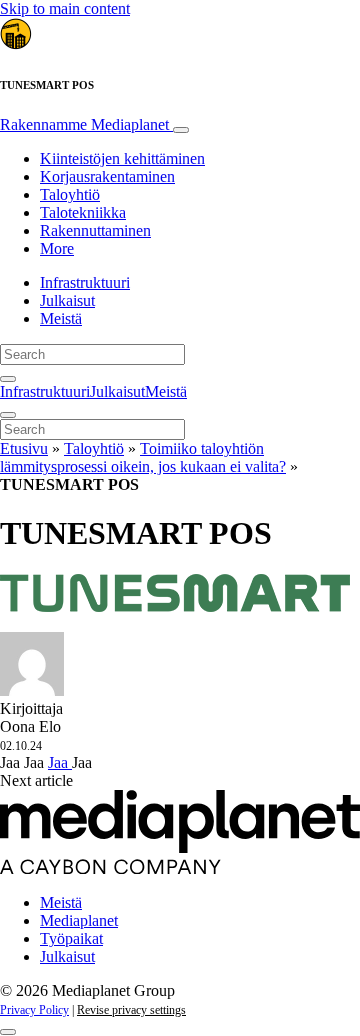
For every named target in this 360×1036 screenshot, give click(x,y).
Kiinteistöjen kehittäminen (122, 158)
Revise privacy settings (131, 1010)
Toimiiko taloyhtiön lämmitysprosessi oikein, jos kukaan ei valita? (143, 457)
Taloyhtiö (70, 194)
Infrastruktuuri (85, 282)
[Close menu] (8, 415)
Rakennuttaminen (95, 230)
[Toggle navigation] (181, 130)
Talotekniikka (83, 212)
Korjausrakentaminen (107, 176)
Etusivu (24, 448)
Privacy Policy (34, 1010)
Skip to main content (65, 8)
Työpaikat (71, 938)
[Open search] (8, 379)
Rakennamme (84, 124)
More (57, 248)
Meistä (61, 318)
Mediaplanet (79, 920)
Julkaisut (67, 300)
